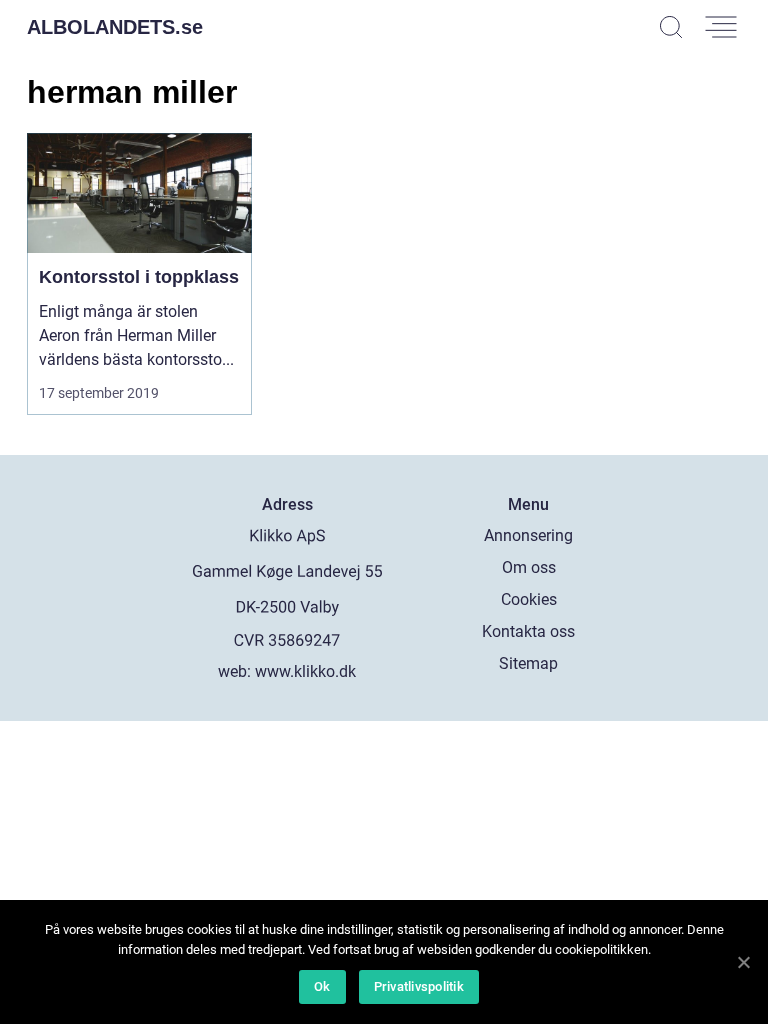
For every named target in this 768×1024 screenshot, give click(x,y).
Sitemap (528, 663)
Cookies (529, 599)
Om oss (529, 567)
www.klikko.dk (305, 671)
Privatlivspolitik (419, 986)
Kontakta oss (528, 631)
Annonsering (528, 535)
